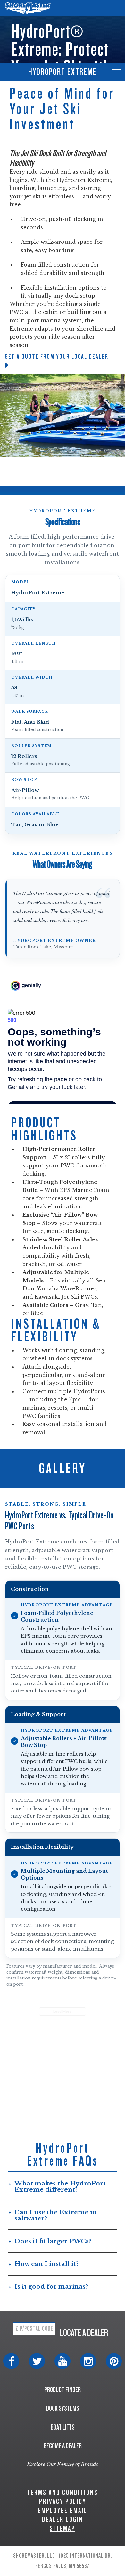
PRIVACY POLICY (63, 2502)
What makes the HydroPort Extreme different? (60, 2186)
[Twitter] (37, 2361)
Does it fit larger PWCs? (53, 2241)
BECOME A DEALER (63, 2446)
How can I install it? (46, 2264)
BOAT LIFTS (63, 2427)
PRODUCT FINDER (63, 2390)
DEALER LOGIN (63, 2519)
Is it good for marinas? (51, 2287)
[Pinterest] (114, 2361)
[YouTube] (63, 2361)
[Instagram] (88, 2361)
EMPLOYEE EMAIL (63, 2510)
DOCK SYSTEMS (63, 2408)
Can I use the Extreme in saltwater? (56, 2215)
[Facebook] (11, 2361)
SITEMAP (63, 2528)
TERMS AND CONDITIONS (63, 2493)
